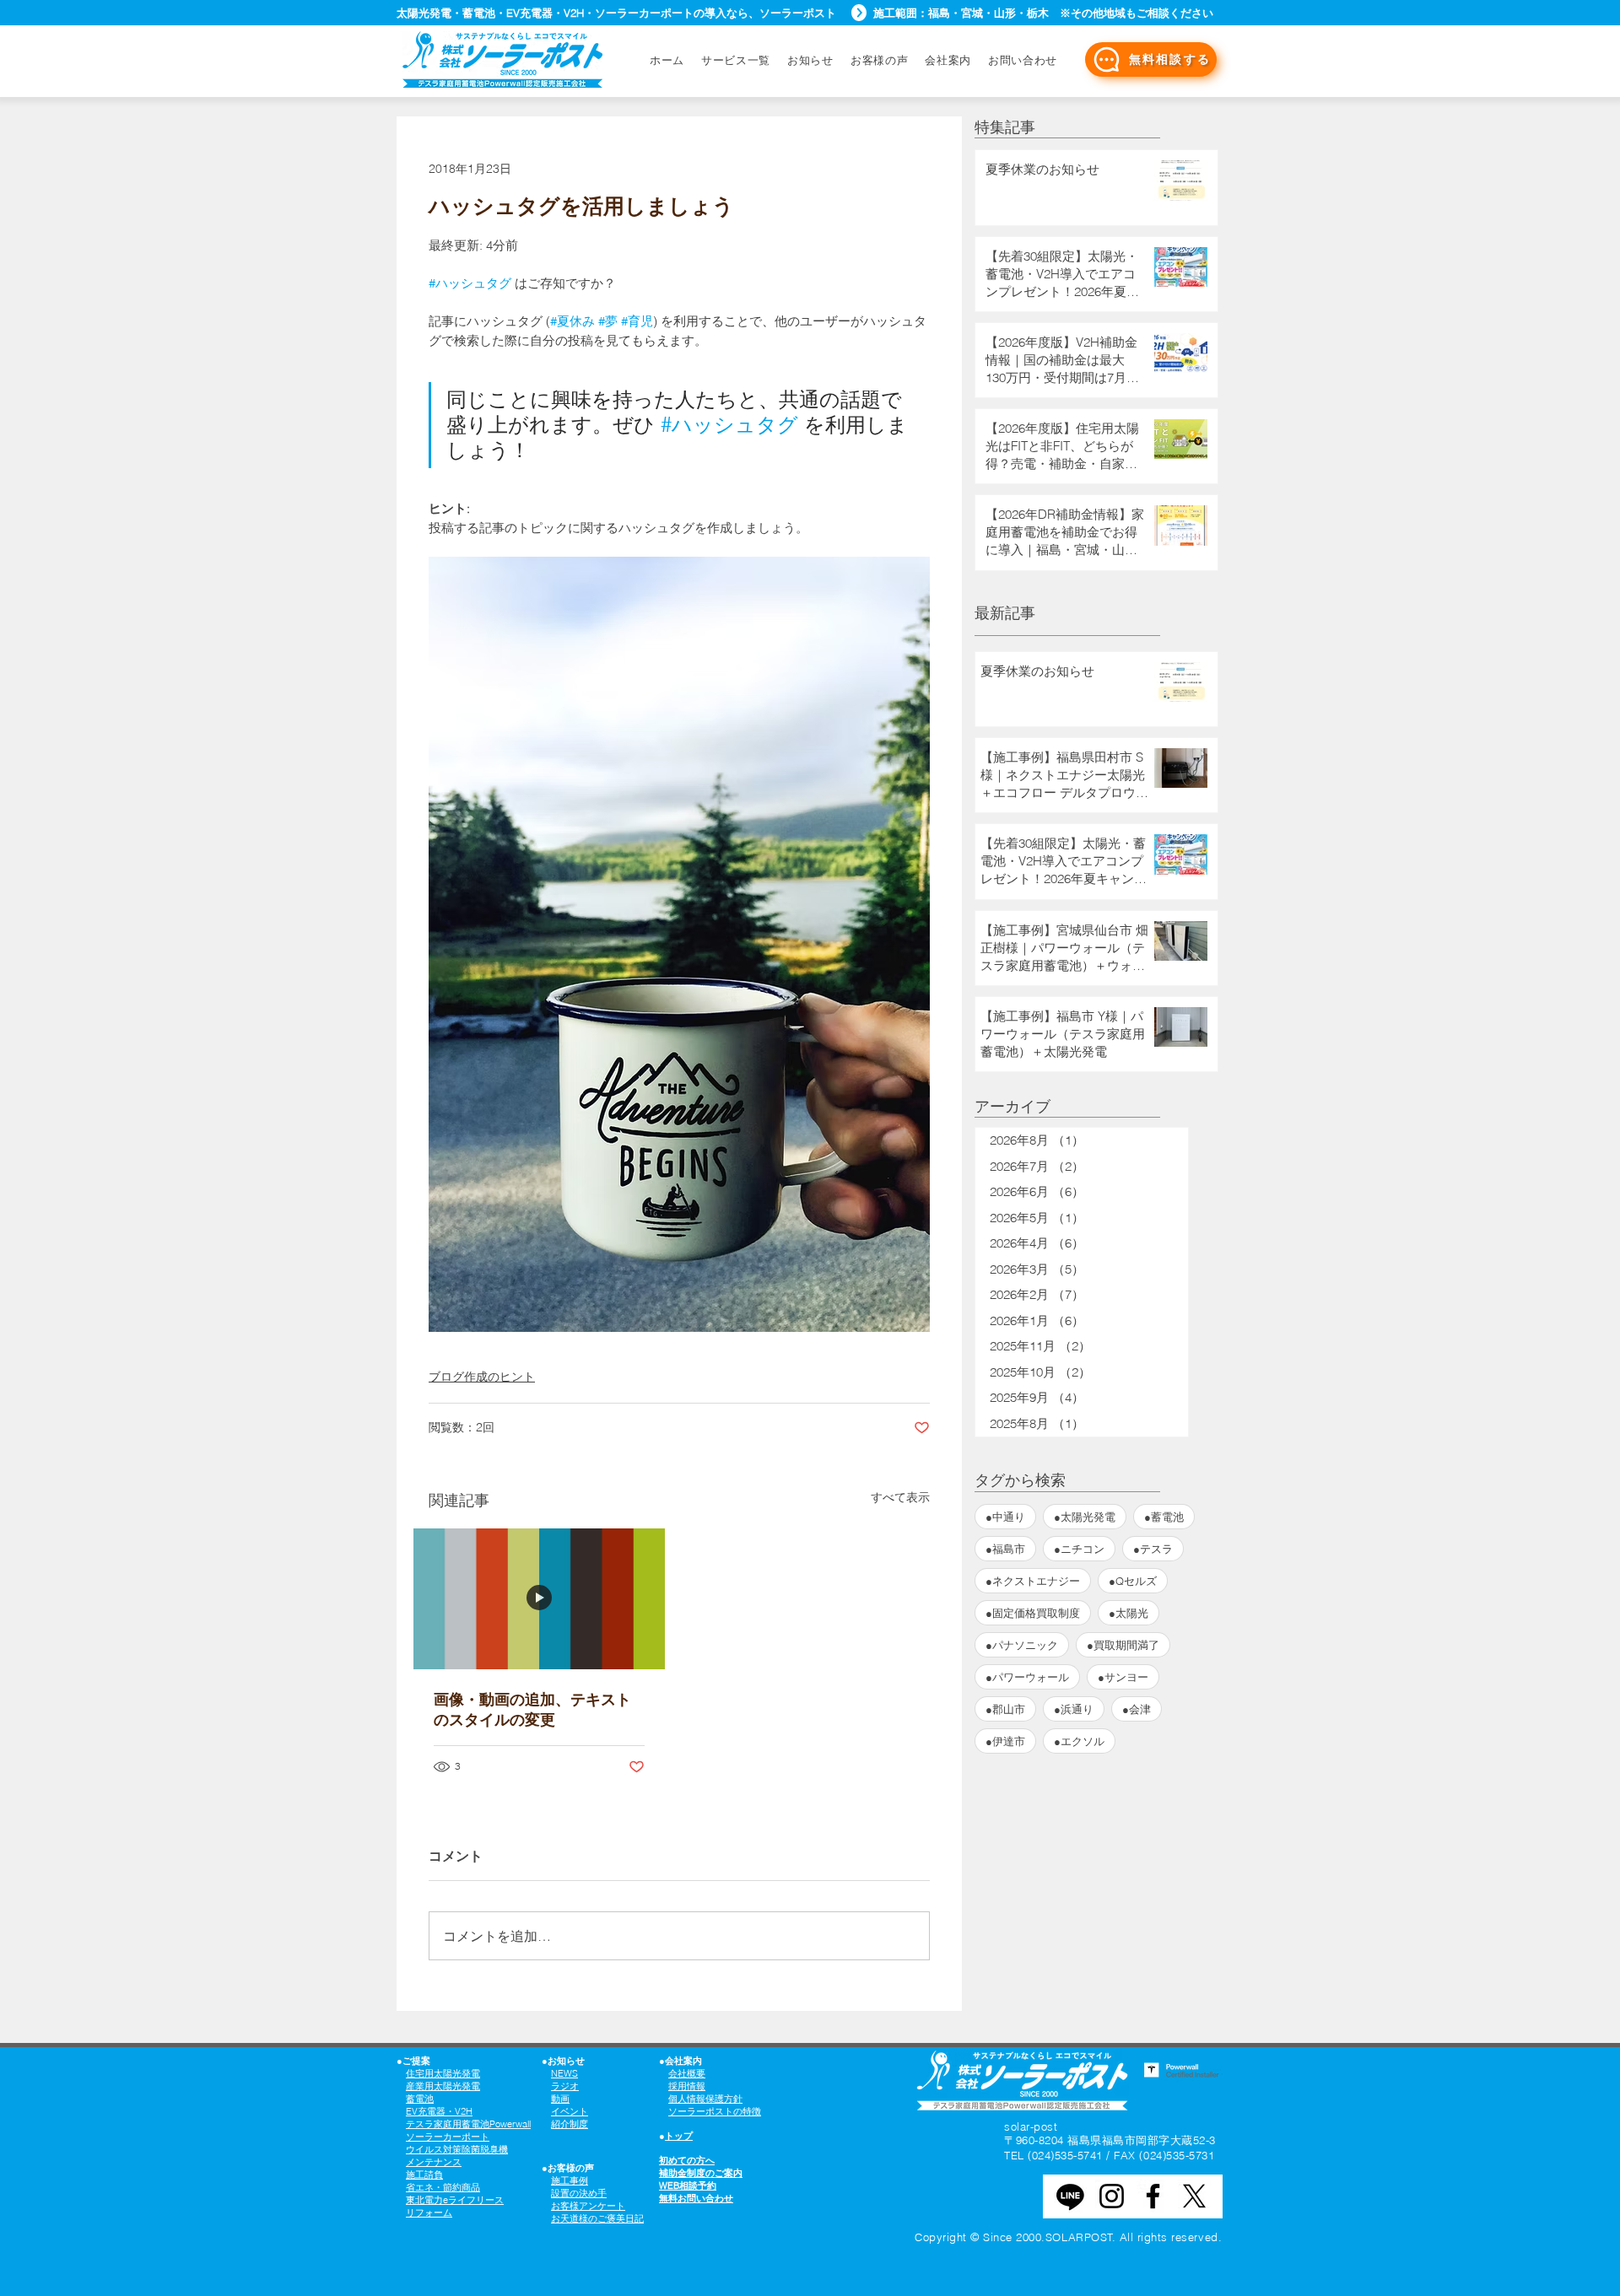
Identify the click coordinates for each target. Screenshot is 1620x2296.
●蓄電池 (1164, 1517)
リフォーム (429, 2212)
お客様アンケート (588, 2206)
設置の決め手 (579, 2193)
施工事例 (570, 2180)
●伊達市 (1005, 1741)
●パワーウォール (1027, 1677)
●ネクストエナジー (1033, 1581)
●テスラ (1153, 1549)
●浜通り (1074, 1709)
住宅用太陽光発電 (443, 2073)
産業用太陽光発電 (443, 2086)
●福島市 (1005, 1549)
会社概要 (687, 2073)
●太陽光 (1129, 1613)
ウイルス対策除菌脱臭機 (457, 2149)
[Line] (1070, 2196)
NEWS (564, 2073)
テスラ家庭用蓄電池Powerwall (468, 2124)
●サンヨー (1123, 1677)
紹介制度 (570, 2124)
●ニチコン (1079, 1549)
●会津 (1137, 1709)
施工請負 (424, 2175)
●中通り (1005, 1517)
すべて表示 (900, 1497)
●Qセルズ (1133, 1581)
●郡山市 (1005, 1709)
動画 (560, 2099)
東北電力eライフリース (455, 2200)
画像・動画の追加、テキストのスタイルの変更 (532, 1709)
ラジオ (565, 2086)
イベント (570, 2111)
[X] (1194, 2196)
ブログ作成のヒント (482, 1377)
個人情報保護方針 (705, 2099)
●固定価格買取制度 (1033, 1613)
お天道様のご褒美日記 (597, 2218)
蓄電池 (420, 2099)
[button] (1023, 60)
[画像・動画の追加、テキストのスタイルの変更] (539, 1599)
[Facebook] (1153, 2196)
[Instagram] (1112, 2196)
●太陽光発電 (1085, 1517)
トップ (679, 2136)
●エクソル (1079, 1741)
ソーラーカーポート (448, 2137)
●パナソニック (1022, 1645)
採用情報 (687, 2086)
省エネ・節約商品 (443, 2187)
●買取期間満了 (1123, 1645)
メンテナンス (434, 2162)
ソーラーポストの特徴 (715, 2111)
